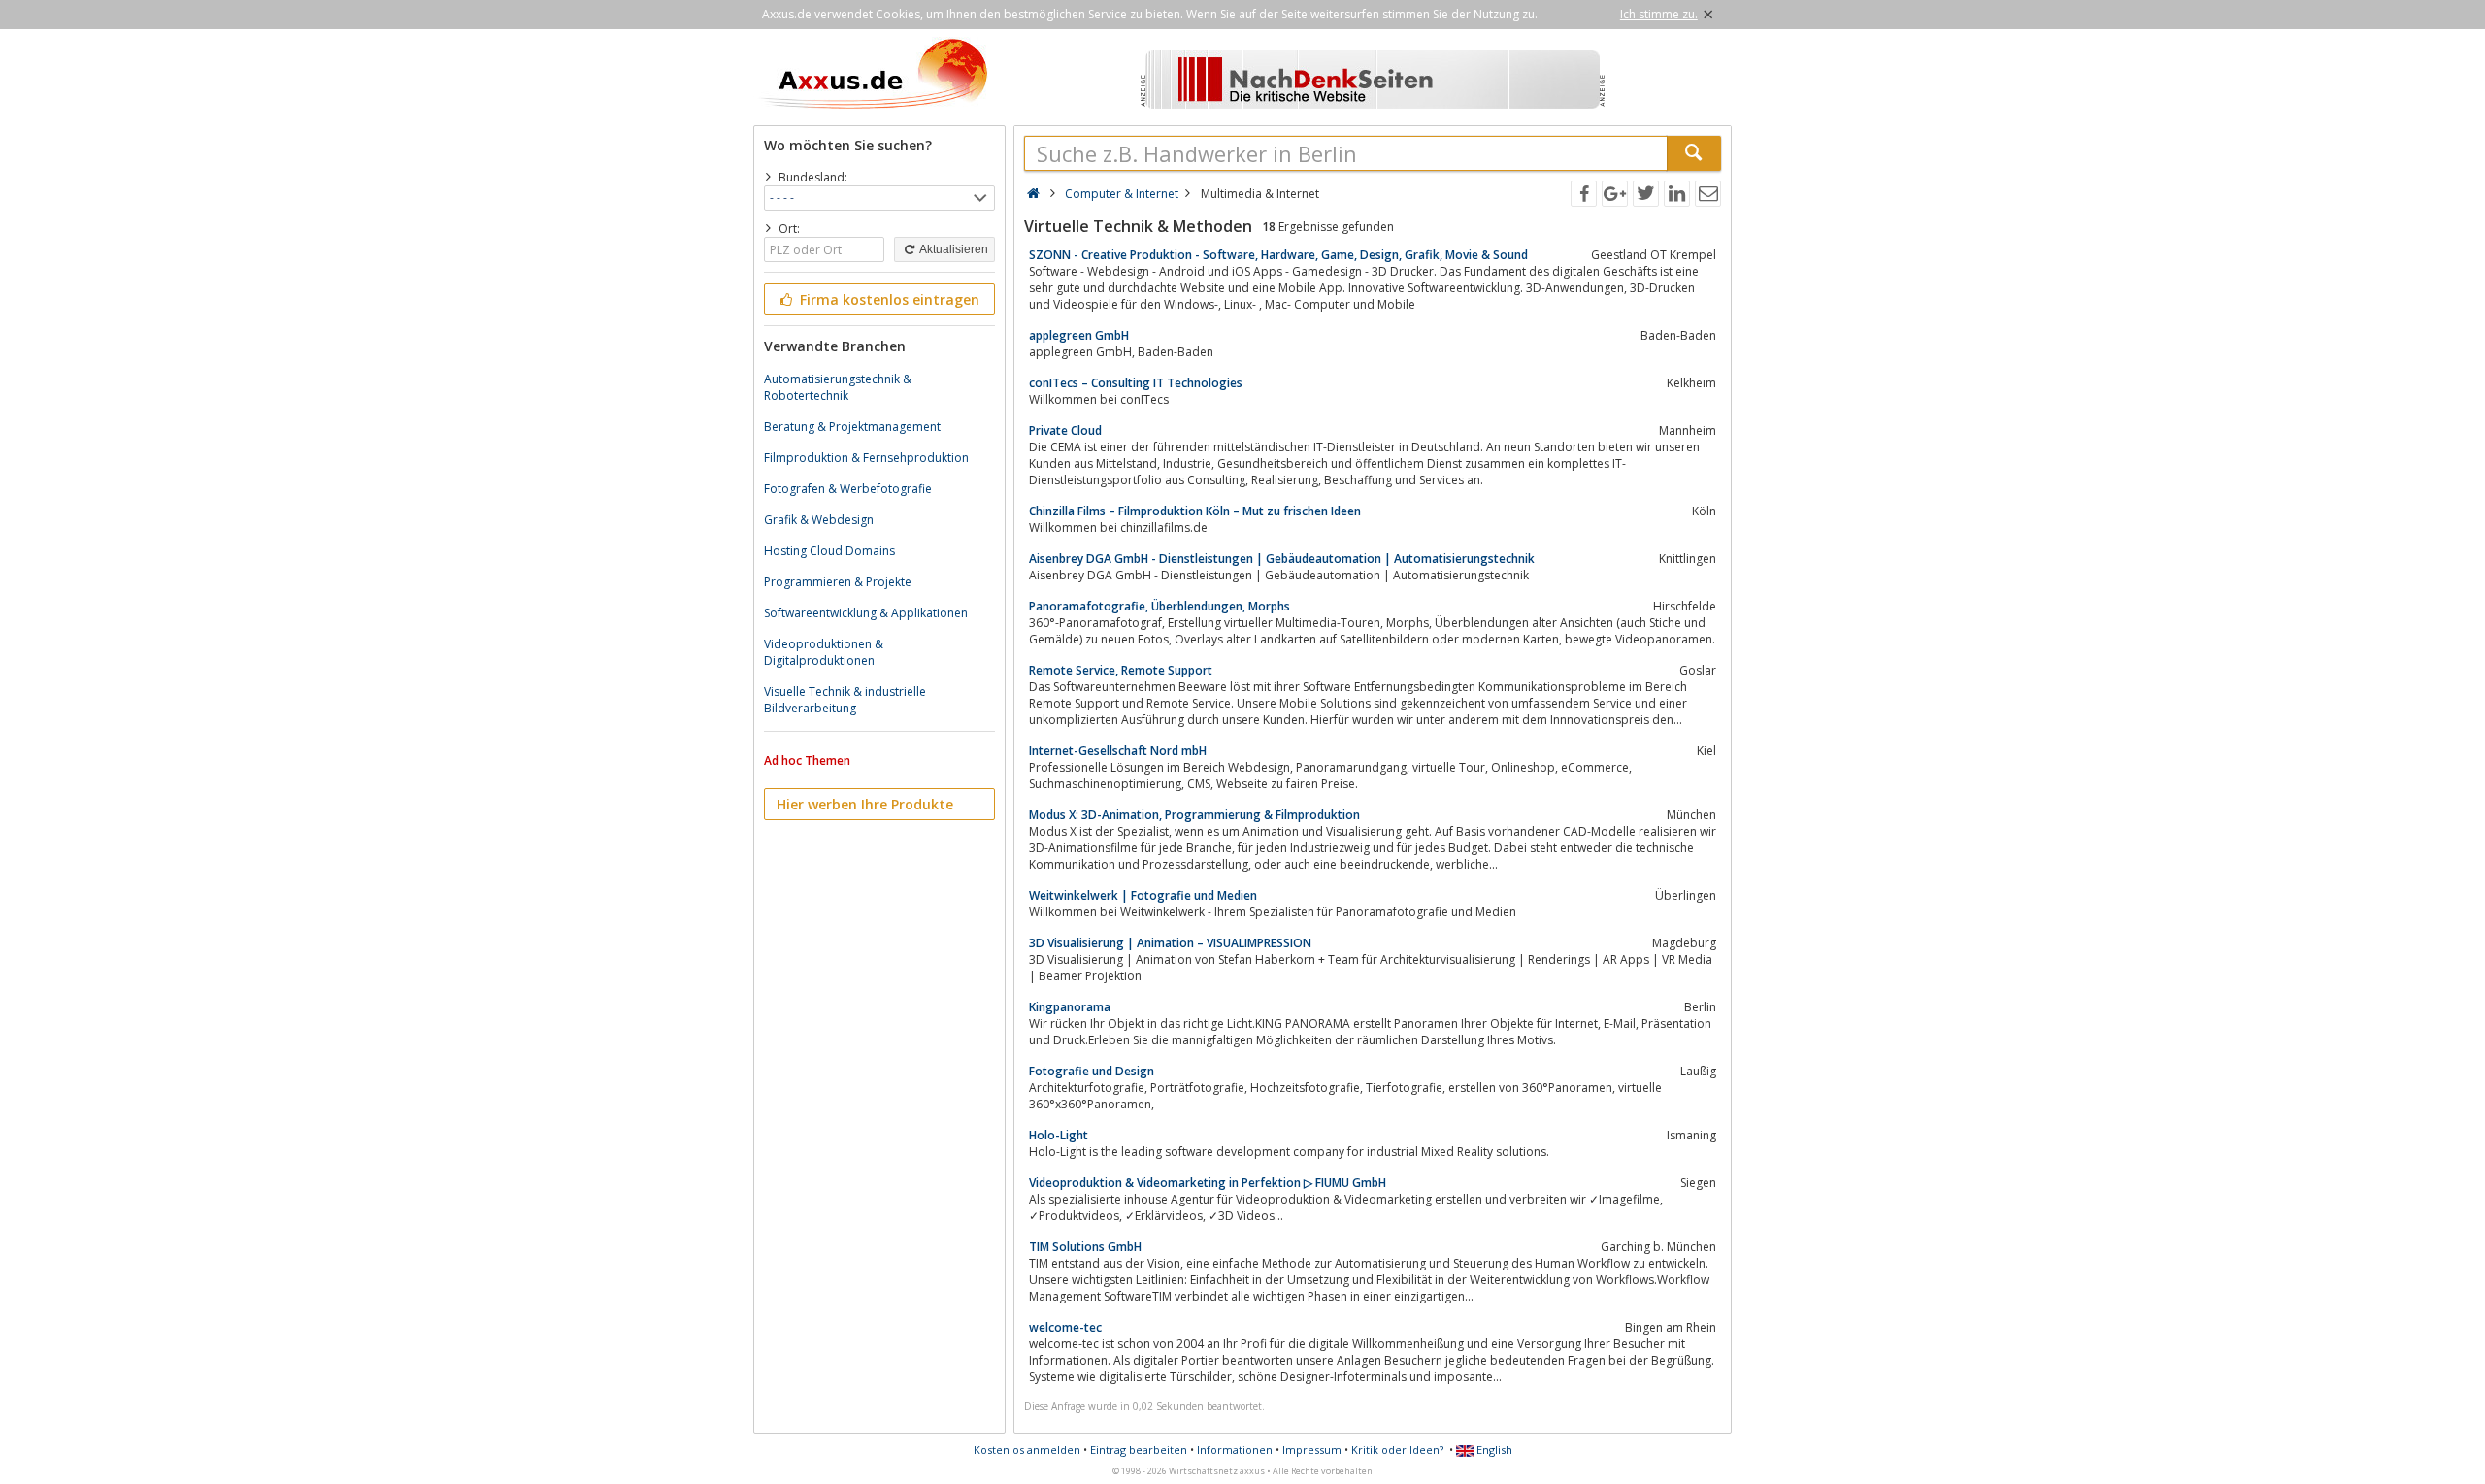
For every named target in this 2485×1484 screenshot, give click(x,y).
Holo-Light (1059, 1135)
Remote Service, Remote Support (1121, 670)
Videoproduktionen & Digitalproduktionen (824, 652)
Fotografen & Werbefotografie (848, 489)
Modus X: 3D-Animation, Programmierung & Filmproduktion (1194, 815)
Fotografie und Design (1092, 1071)
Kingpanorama (1070, 1007)
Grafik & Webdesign (819, 520)
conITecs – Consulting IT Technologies (1136, 383)
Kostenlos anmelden (1027, 1450)
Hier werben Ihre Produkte (865, 804)
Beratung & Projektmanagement (852, 427)
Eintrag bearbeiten (1139, 1450)
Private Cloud (1065, 430)
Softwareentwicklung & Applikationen (866, 613)
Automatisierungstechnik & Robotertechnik (838, 387)
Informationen (1235, 1450)
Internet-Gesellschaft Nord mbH (1118, 751)
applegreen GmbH (1079, 335)
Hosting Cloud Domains (829, 551)
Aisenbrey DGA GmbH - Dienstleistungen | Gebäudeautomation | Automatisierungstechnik (1282, 559)
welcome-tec (1065, 1327)
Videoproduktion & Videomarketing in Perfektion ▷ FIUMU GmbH (1208, 1183)
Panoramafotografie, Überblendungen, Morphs (1160, 606)
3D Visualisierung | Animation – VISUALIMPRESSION (1170, 943)
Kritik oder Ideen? (1397, 1450)
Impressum (1312, 1450)
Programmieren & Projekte (838, 582)
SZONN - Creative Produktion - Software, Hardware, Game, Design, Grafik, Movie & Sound (1278, 255)
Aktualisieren (953, 249)
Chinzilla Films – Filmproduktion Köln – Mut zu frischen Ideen (1195, 511)
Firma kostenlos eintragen (888, 299)
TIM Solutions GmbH (1085, 1247)
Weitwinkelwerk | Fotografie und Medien (1143, 895)
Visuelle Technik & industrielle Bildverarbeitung (845, 700)
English (1493, 1450)
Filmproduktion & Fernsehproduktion (866, 458)
